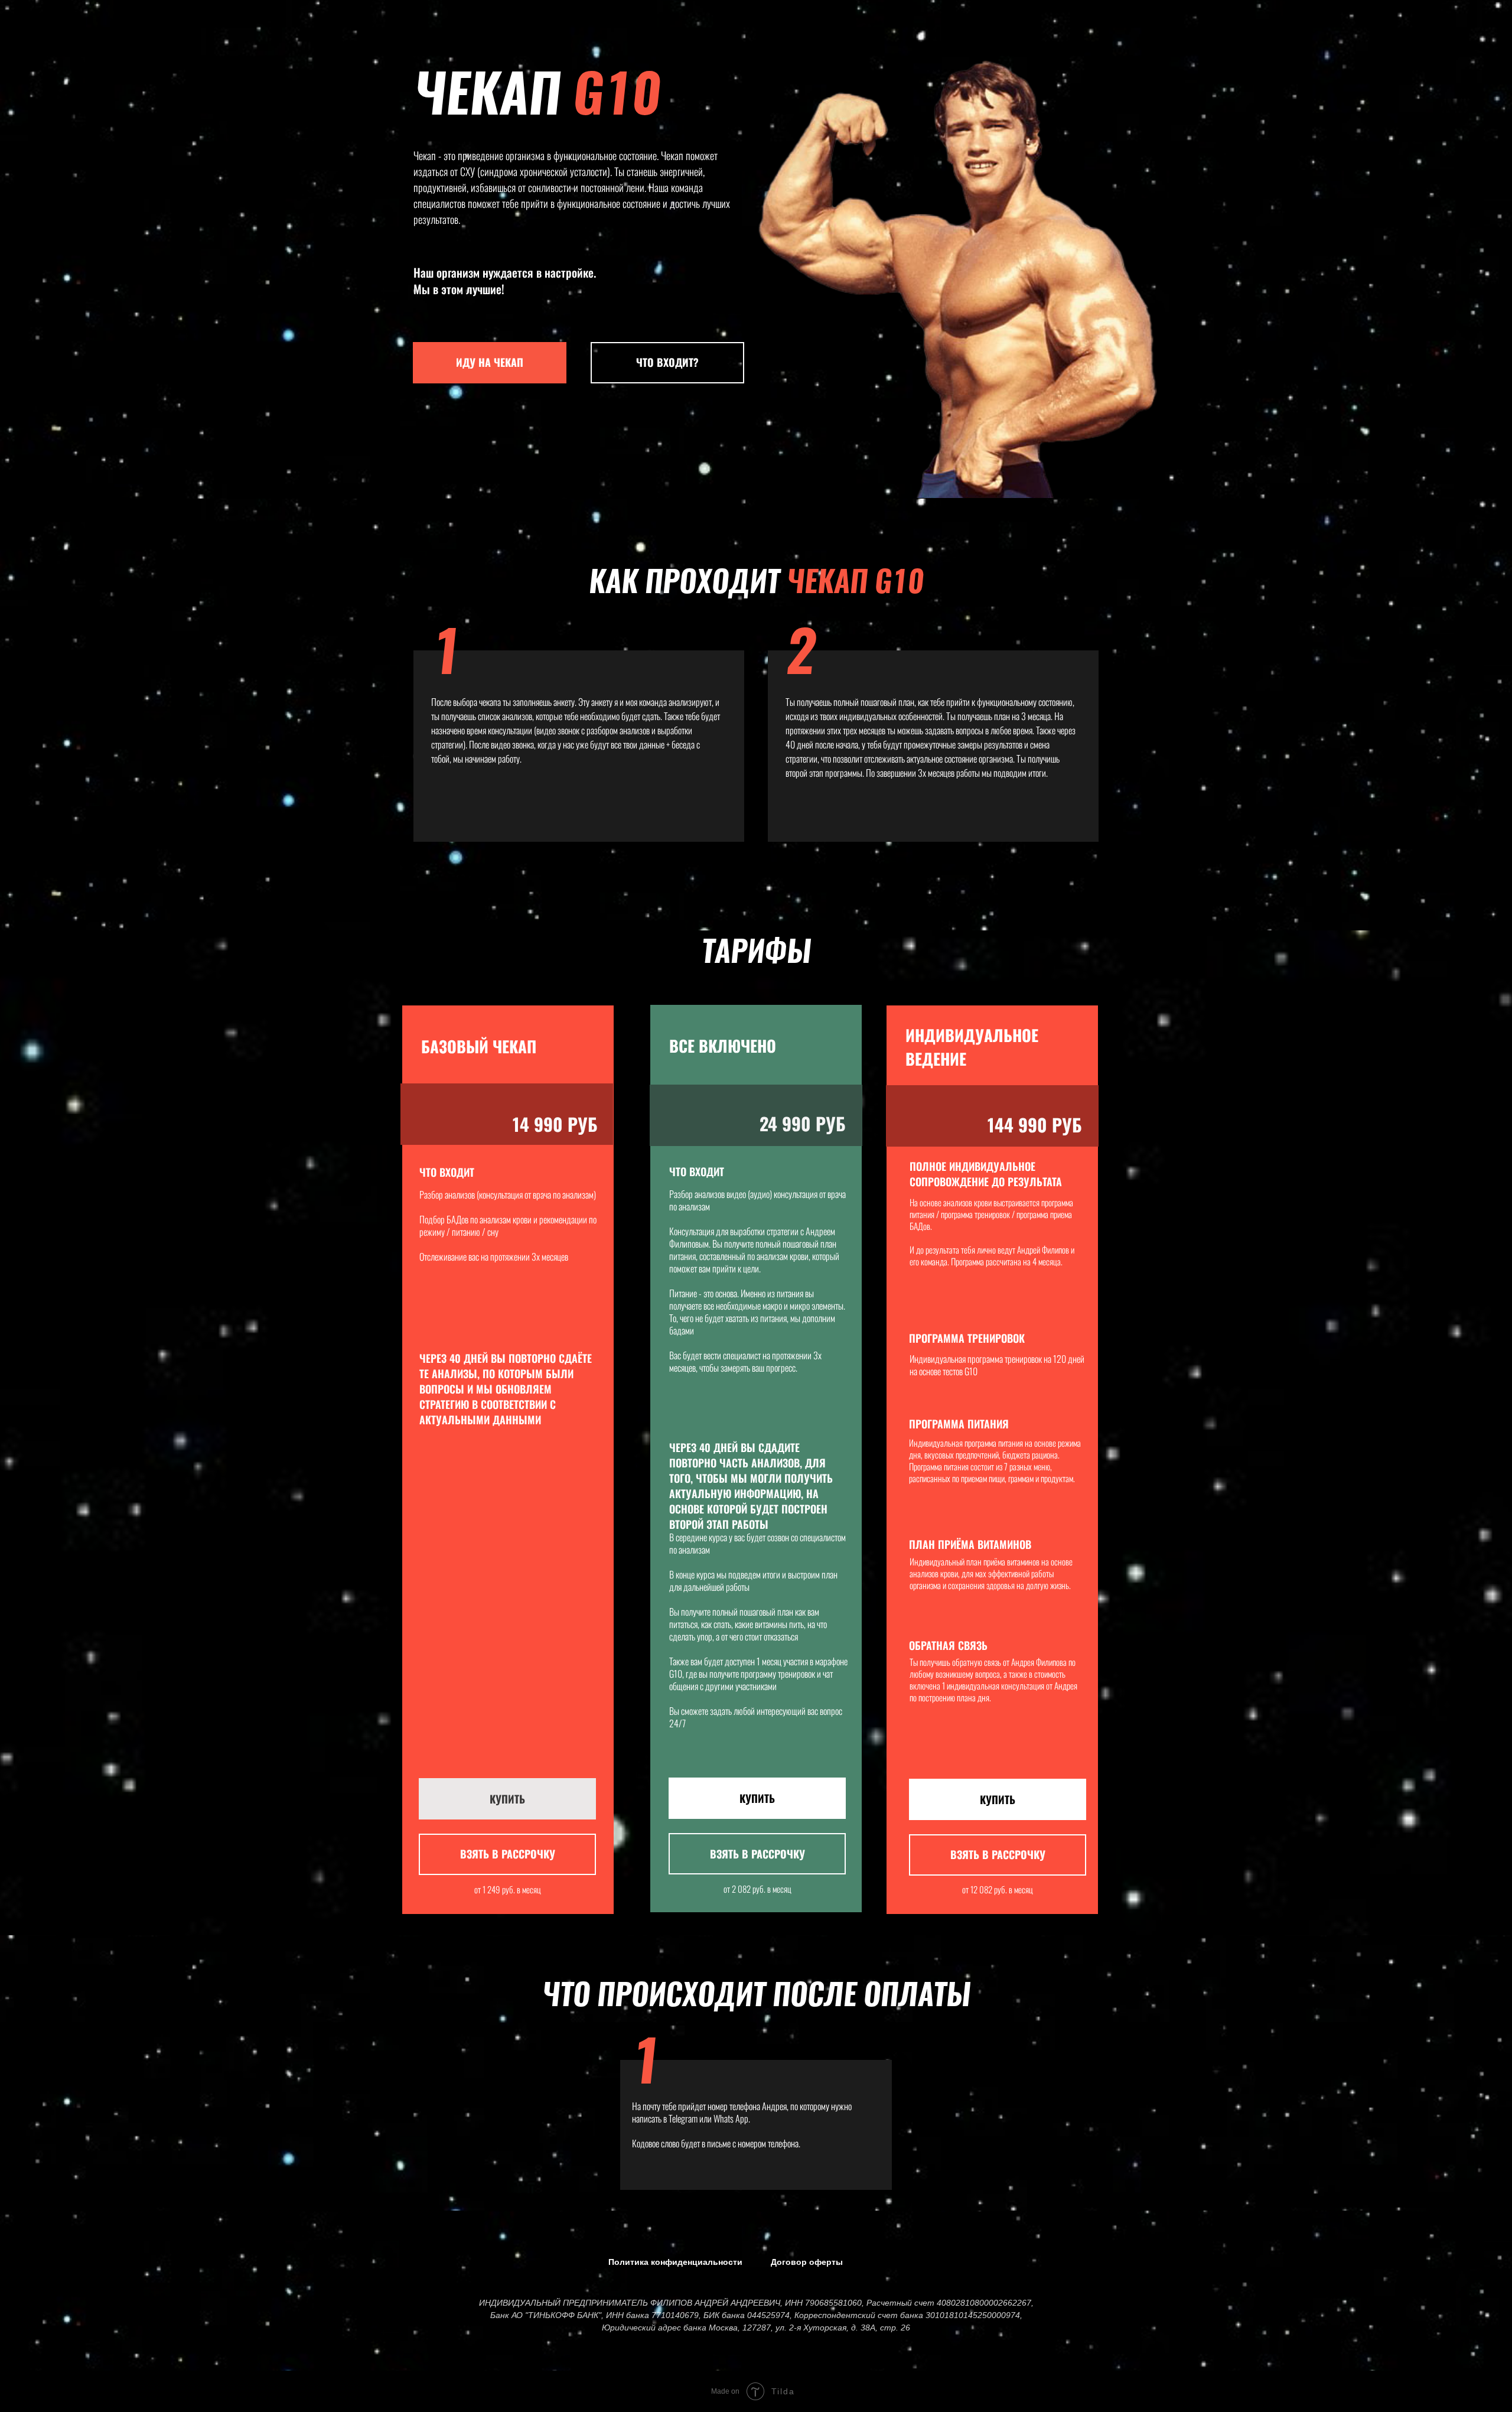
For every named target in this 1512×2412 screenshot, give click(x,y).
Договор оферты (807, 2262)
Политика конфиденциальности (675, 2262)
